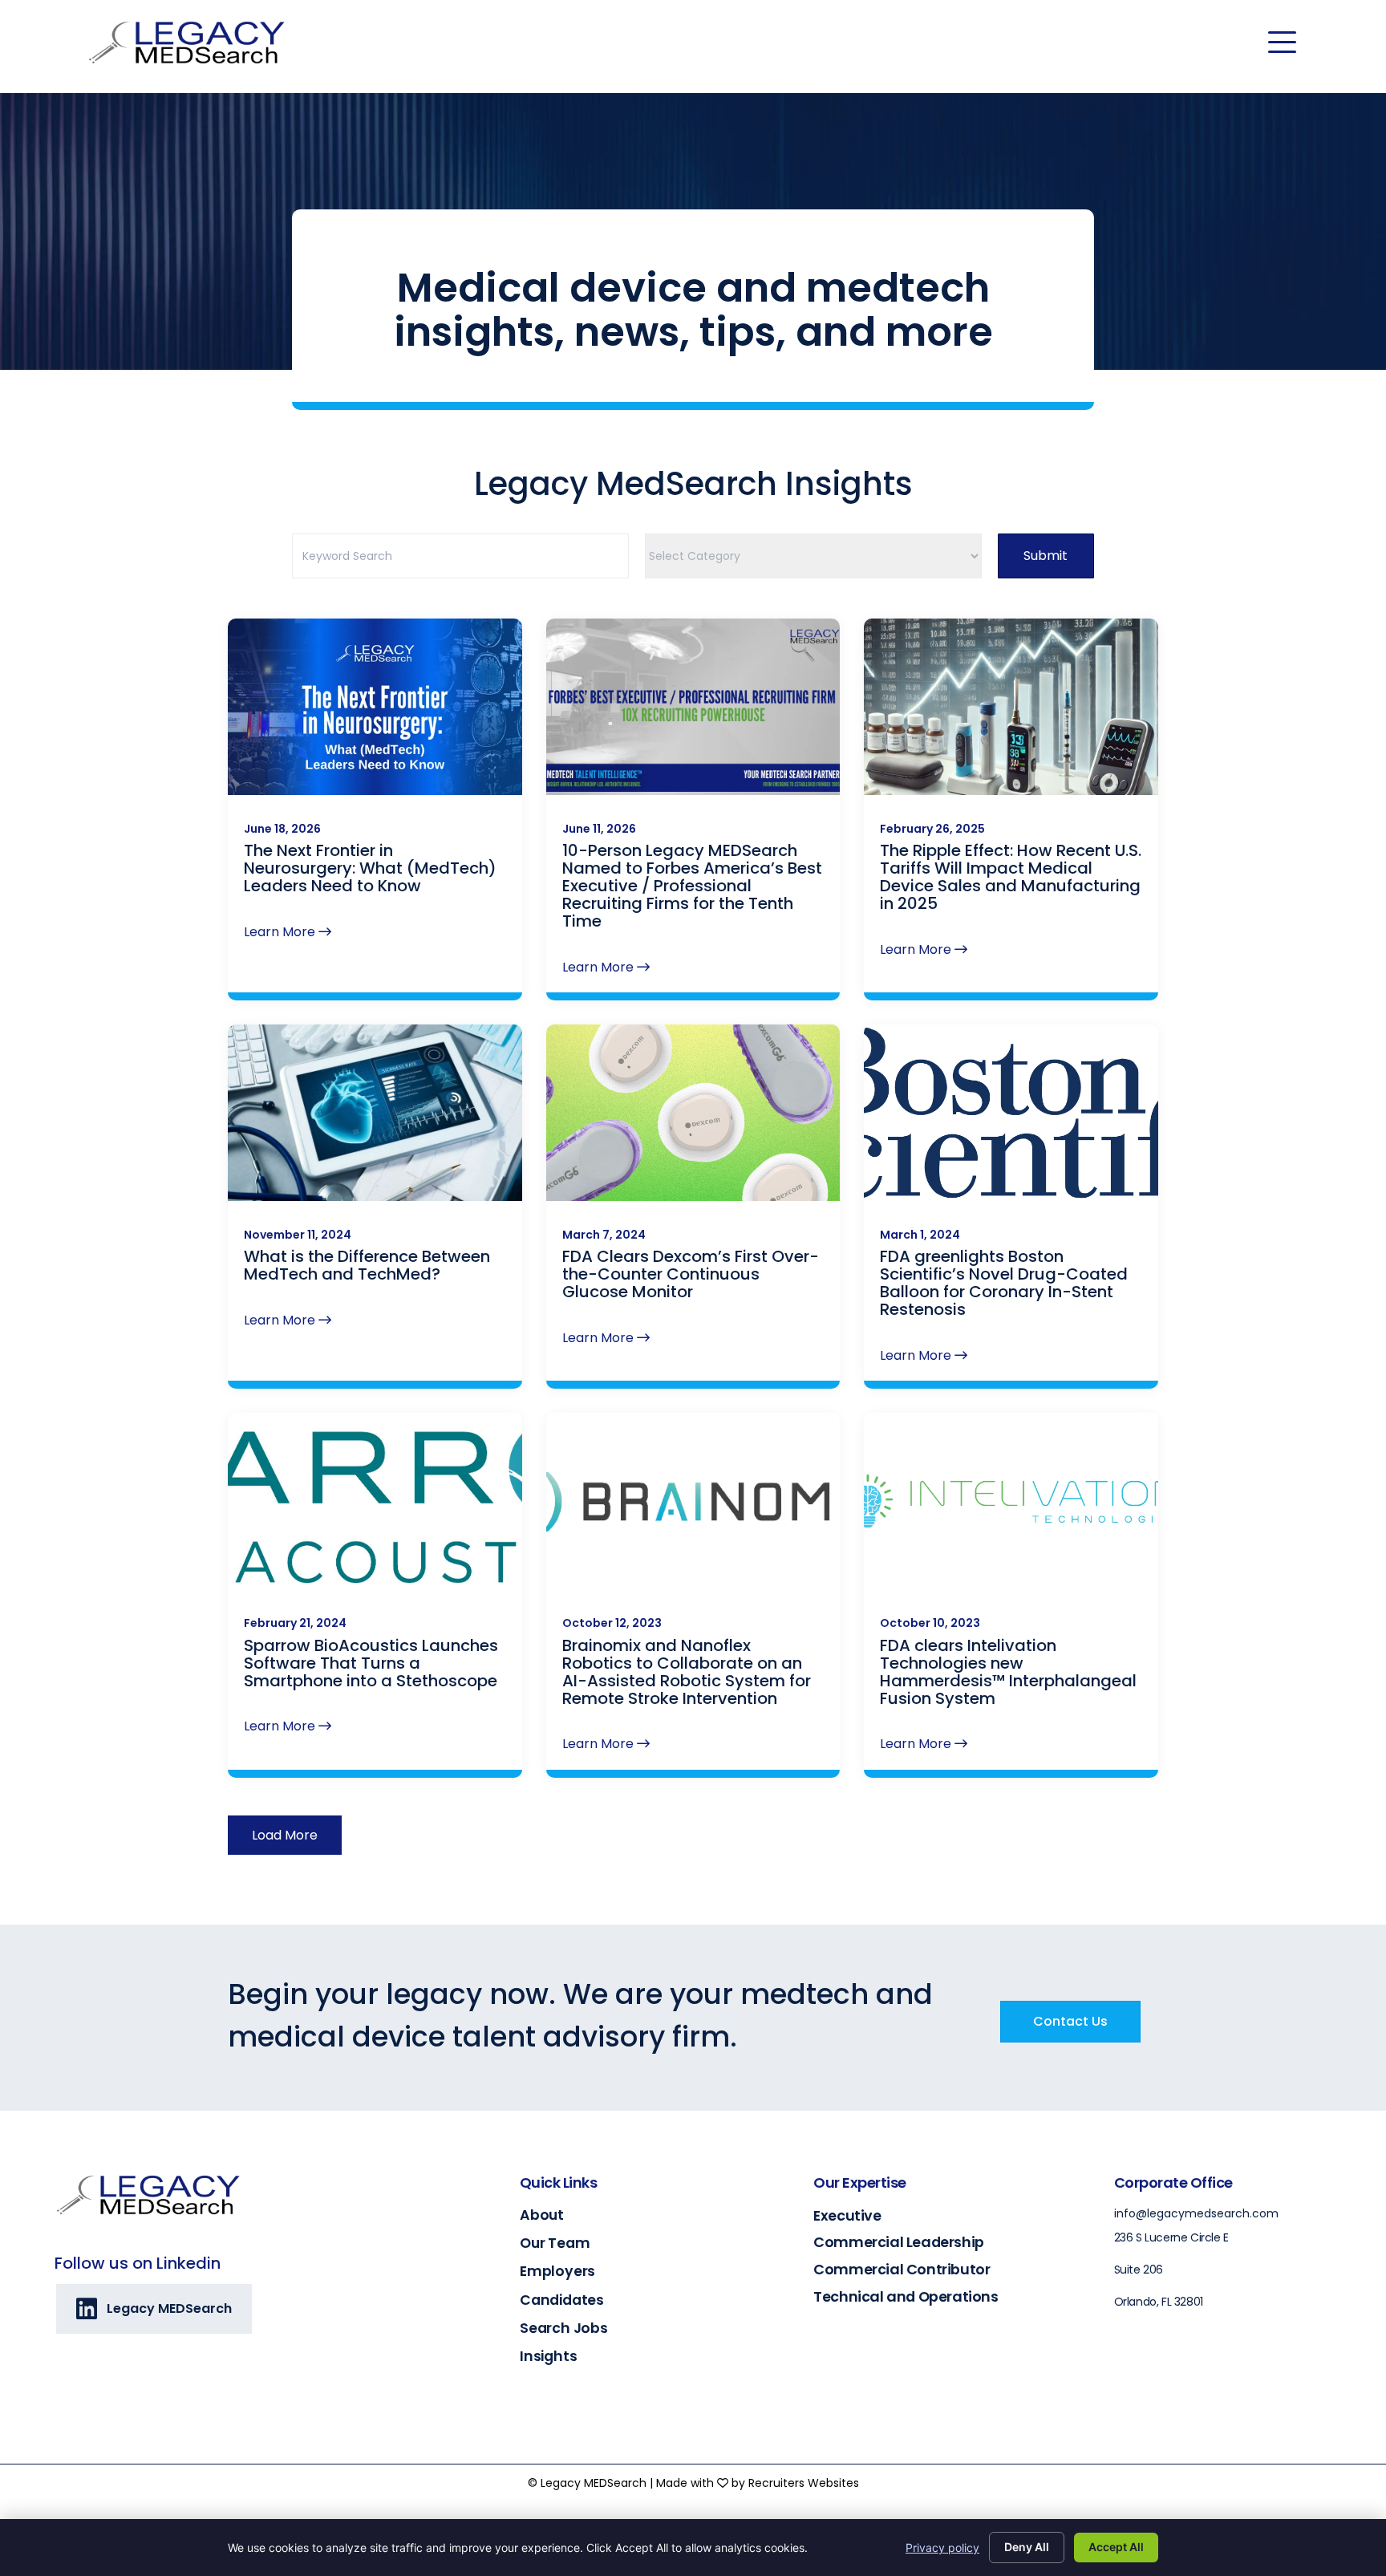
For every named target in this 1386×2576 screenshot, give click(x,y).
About (542, 2215)
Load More (285, 1835)
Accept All (1116, 2547)
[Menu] (1282, 43)
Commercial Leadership (899, 2242)
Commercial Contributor (902, 2269)
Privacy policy (942, 2548)
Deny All (1027, 2547)
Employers (557, 2271)
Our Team (555, 2243)
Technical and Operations (906, 2296)
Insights (548, 2356)
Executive (847, 2215)
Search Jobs (564, 2328)
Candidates (562, 2300)
